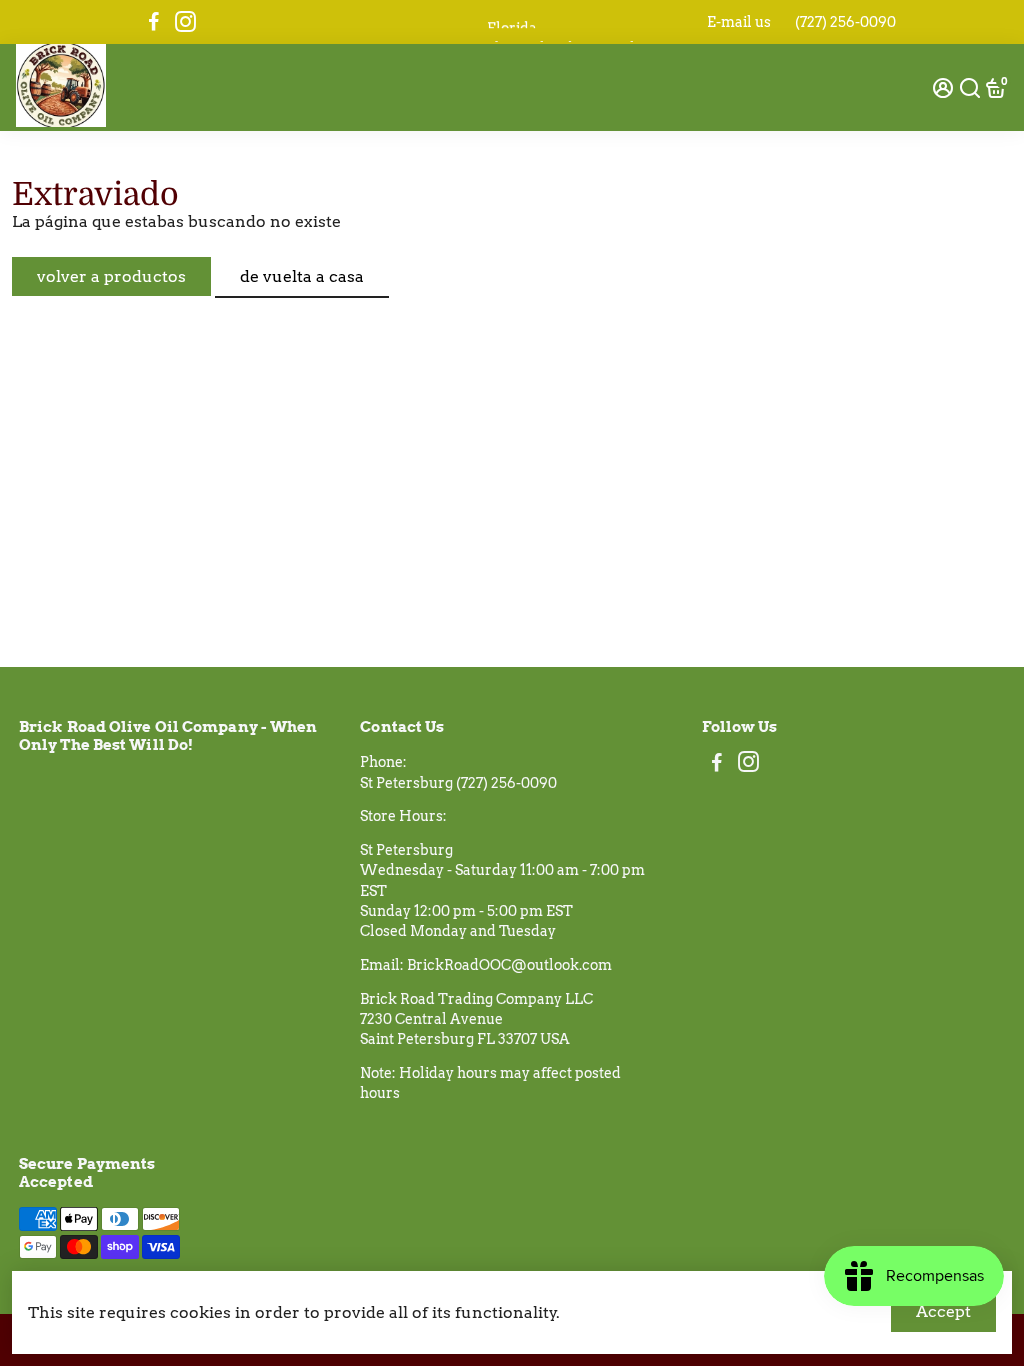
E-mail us (739, 22)
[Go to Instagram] (185, 22)
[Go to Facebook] (154, 22)
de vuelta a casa (302, 276)
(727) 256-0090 (845, 22)
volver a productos (111, 276)
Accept (943, 1311)
